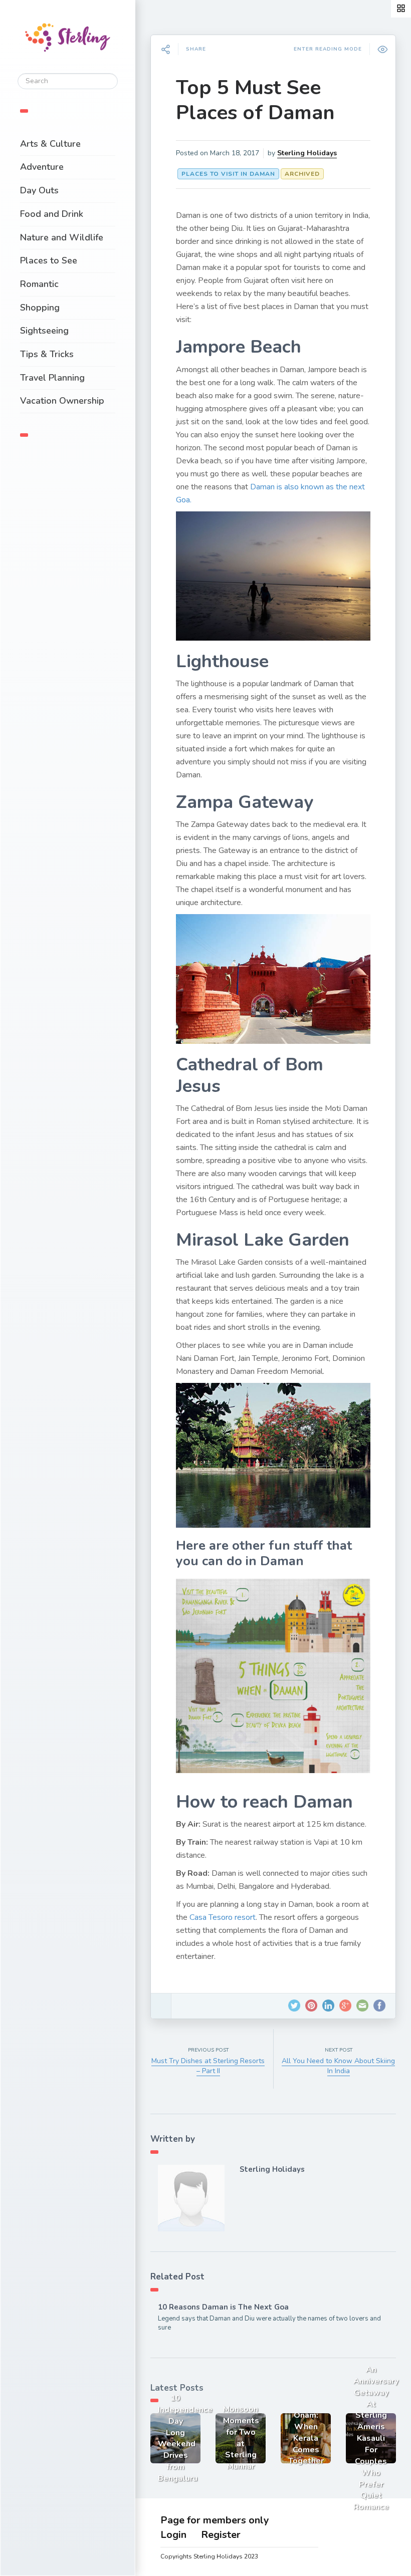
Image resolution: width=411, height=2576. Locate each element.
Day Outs (39, 190)
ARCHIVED (302, 174)
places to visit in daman (228, 174)
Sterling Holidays (307, 153)
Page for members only (215, 2520)
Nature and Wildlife (62, 237)
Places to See (49, 260)
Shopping (40, 308)
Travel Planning (52, 378)
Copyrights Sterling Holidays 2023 (209, 2556)
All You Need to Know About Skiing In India (338, 2066)
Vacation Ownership (62, 401)
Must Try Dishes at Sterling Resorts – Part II (208, 2066)
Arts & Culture (50, 144)
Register (221, 2535)
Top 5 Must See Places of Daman (255, 100)
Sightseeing (44, 331)
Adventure (42, 167)
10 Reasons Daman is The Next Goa (223, 2307)
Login (173, 2535)
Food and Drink (52, 214)
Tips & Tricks (47, 354)
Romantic (39, 284)
